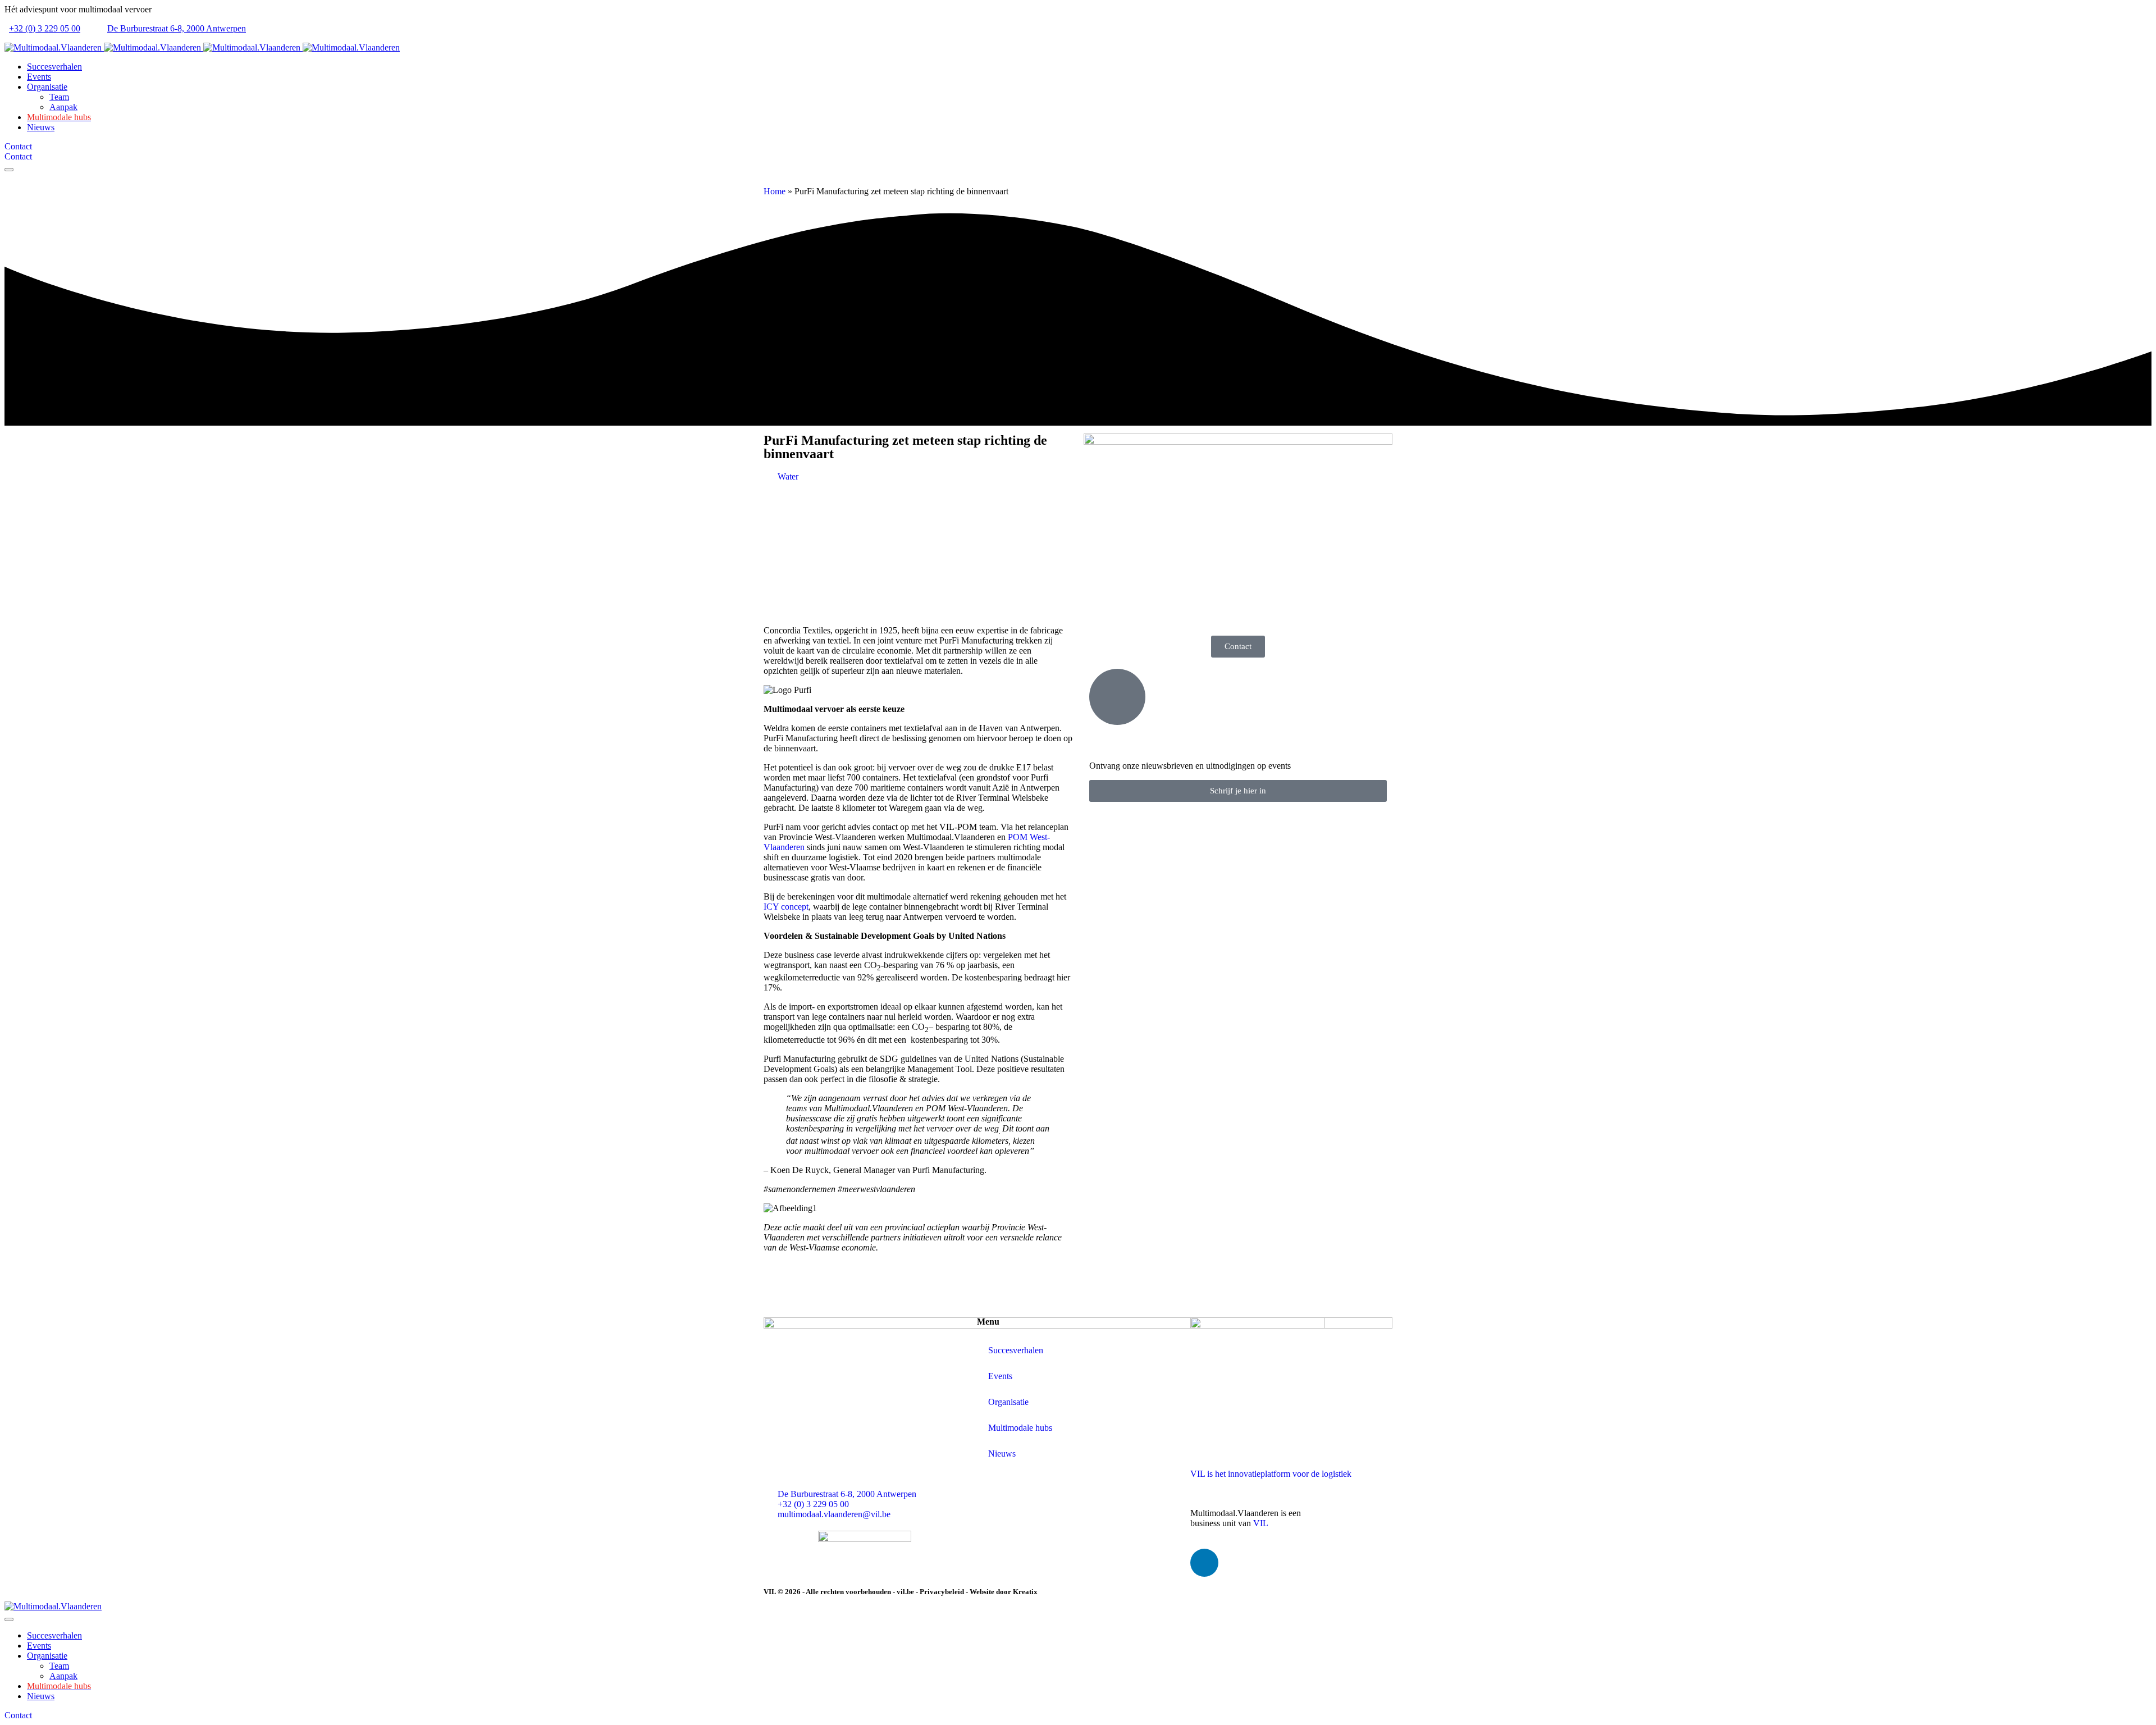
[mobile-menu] (9, 170)
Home (775, 191)
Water (788, 476)
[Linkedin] (1204, 1563)
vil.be (905, 1592)
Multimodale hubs (1020, 1428)
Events (1000, 1376)
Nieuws (1002, 1454)
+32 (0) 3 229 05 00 (45, 28)
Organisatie (1008, 1402)
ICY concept (786, 907)
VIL (1261, 1523)
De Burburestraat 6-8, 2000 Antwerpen (177, 28)
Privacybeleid (942, 1592)
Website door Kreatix (1004, 1592)
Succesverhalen (1016, 1350)
